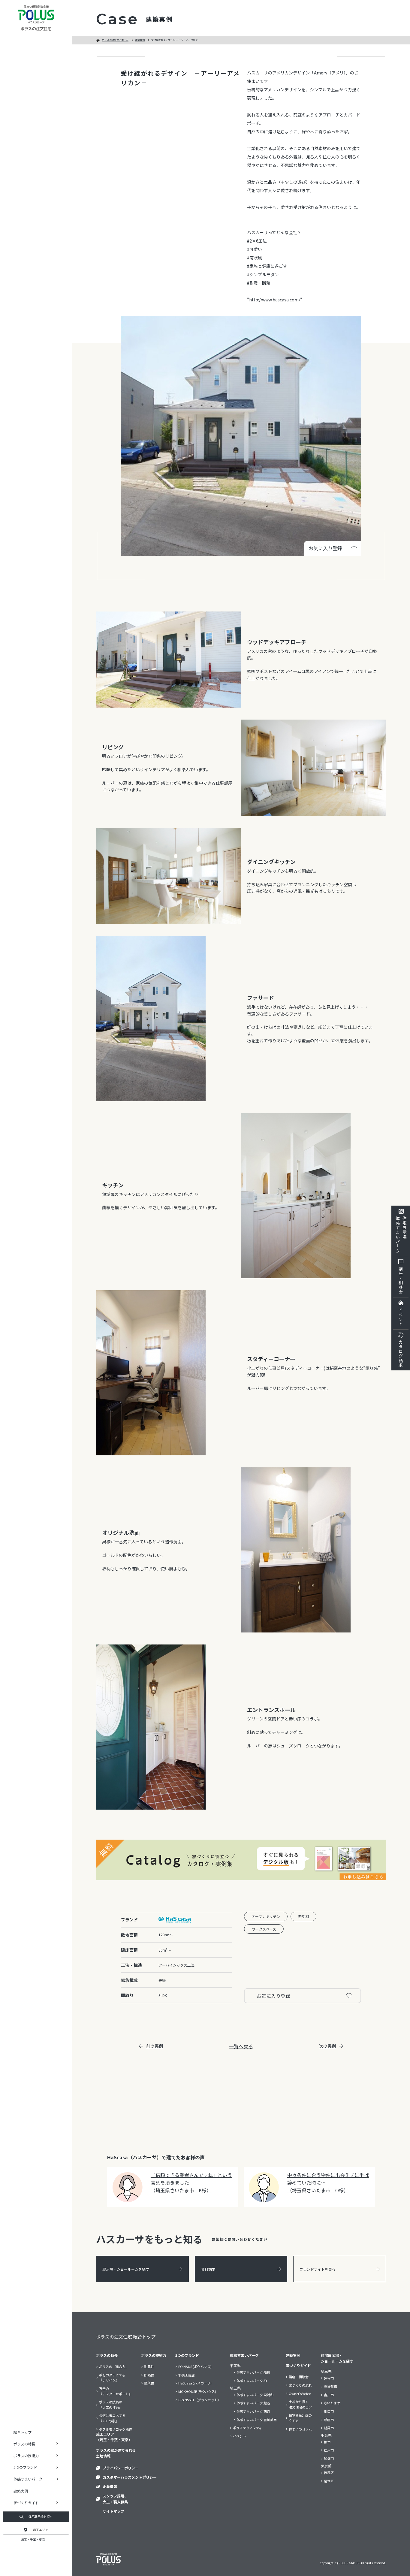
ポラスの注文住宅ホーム (115, 40)
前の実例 (155, 2046)
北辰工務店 (187, 2375)
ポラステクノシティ (247, 2428)
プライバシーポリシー (121, 2468)
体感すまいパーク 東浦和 (255, 2395)
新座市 (329, 2420)
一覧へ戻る (241, 2046)
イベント (401, 1317)
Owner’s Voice (300, 2393)
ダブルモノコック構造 (116, 2429)
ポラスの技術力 (154, 2355)
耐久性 (149, 2383)
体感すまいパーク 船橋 (253, 2372)
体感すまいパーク (244, 2355)
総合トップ (23, 2432)
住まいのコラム (300, 2429)
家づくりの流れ (300, 2385)
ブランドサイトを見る (318, 2269)
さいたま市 (332, 2403)
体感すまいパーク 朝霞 (253, 2411)
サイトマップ (113, 2511)
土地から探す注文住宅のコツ (300, 2404)
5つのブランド (187, 2355)
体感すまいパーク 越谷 (253, 2403)
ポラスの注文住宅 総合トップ (126, 2337)
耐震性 (149, 2366)
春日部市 (330, 2386)
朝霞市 (329, 2428)
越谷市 (329, 2378)
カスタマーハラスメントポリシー (130, 2477)
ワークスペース (264, 1929)
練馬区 (329, 2472)
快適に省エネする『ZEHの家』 (112, 2418)
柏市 (327, 2442)
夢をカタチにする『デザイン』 (112, 2378)
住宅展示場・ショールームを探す (337, 2358)
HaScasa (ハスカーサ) (195, 2383)
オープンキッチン (266, 1916)
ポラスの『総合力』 (114, 2366)
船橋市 (329, 2458)
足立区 (329, 2481)
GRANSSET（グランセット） (200, 2400)
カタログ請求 (401, 1354)
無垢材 (303, 1916)
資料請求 (208, 2269)
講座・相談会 (401, 1280)
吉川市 (329, 2395)
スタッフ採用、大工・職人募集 (115, 2499)
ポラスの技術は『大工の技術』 (111, 2405)
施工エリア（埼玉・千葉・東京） (114, 2437)
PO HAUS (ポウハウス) (195, 2366)
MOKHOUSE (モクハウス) (197, 2391)
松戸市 (329, 2450)
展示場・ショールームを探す (126, 2269)
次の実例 (327, 2046)
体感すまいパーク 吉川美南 (257, 2420)
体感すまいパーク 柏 (252, 2381)
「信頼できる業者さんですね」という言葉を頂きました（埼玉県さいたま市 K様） (191, 2183)
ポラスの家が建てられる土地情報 (116, 2453)
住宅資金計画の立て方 (300, 2418)
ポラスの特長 (107, 2355)
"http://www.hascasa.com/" (275, 300)
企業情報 (110, 2486)
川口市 (329, 2411)
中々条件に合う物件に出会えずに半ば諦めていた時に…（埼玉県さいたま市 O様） (328, 2183)
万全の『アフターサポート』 (116, 2391)
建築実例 (21, 2491)
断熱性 (149, 2375)
